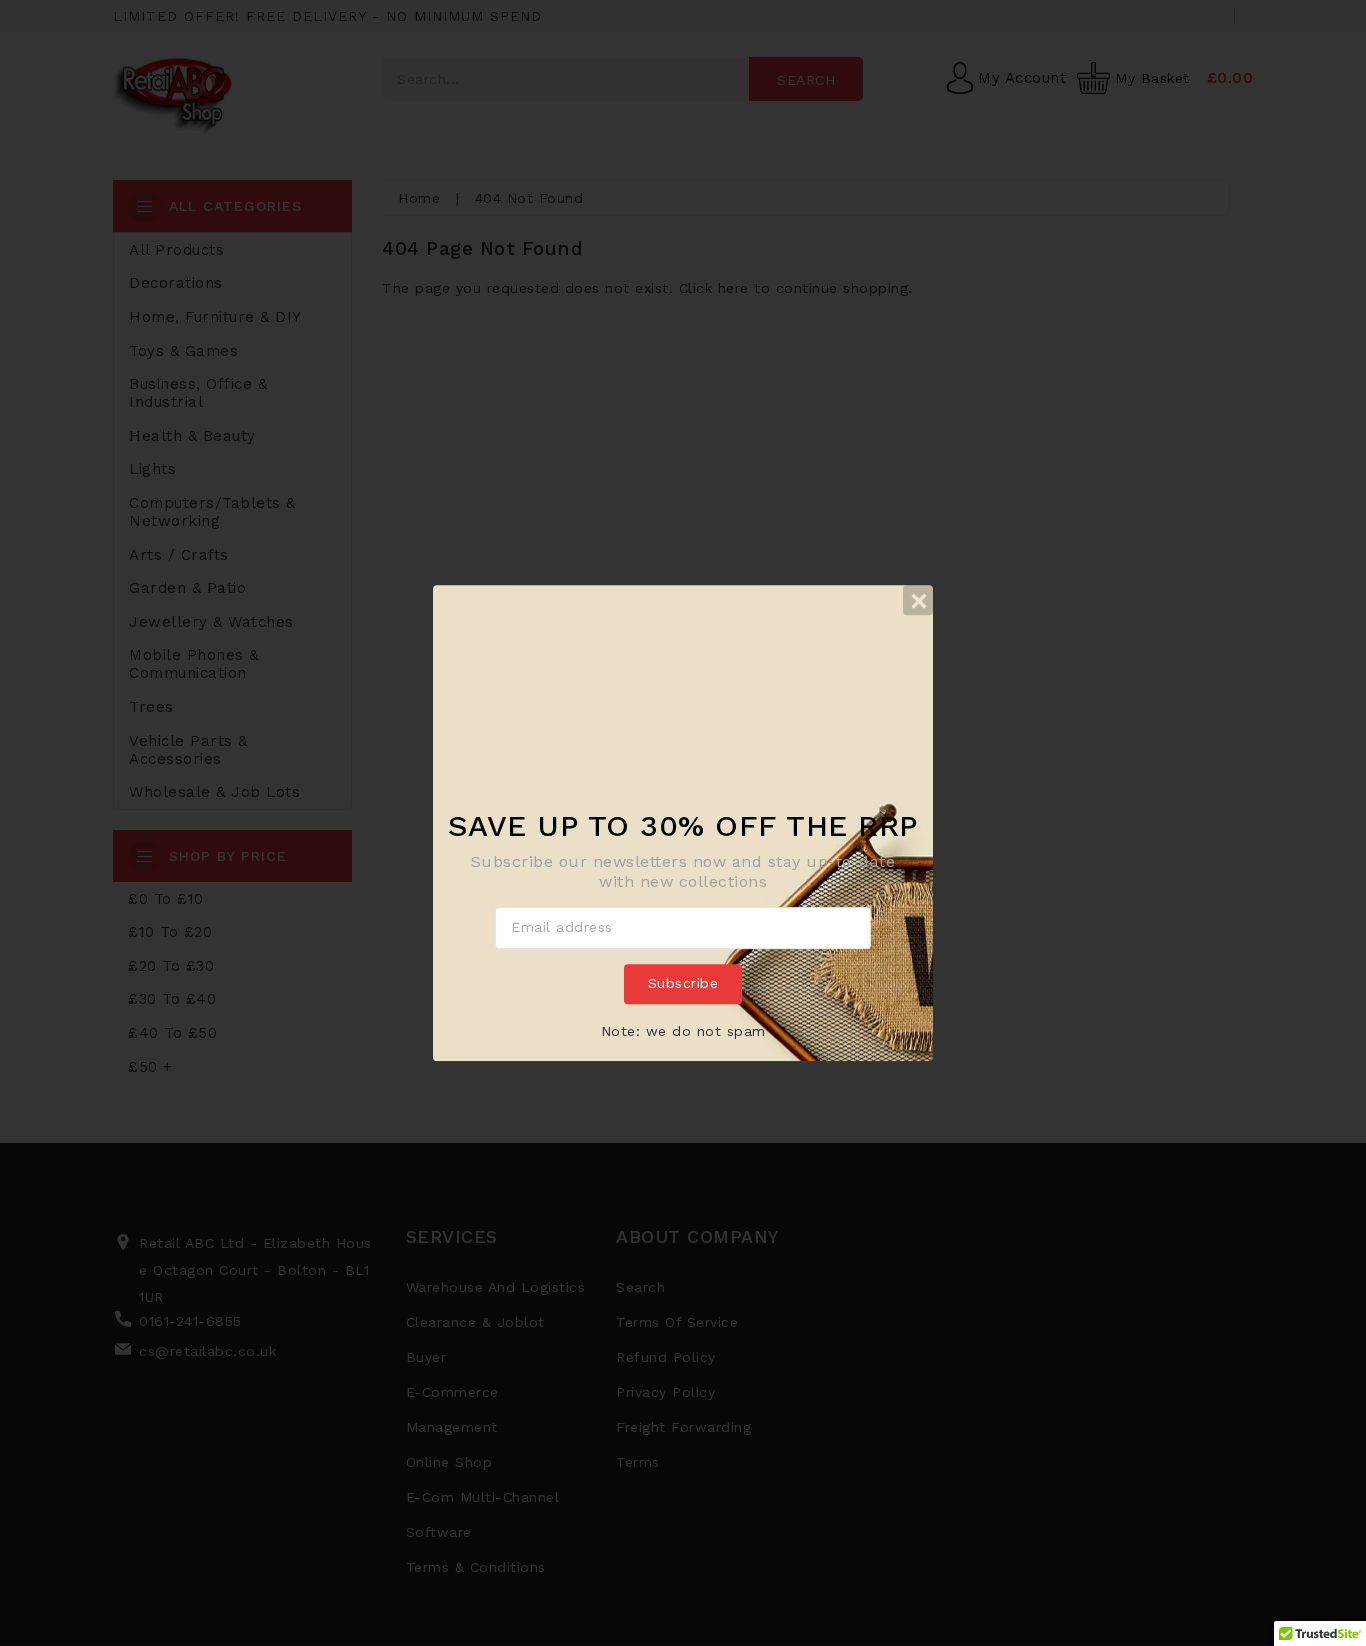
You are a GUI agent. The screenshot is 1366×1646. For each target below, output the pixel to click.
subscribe (683, 983)
